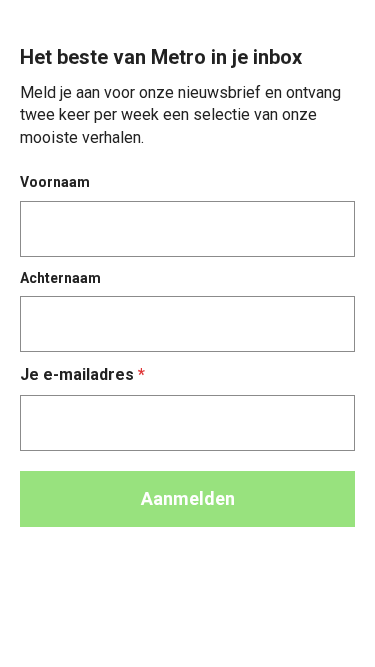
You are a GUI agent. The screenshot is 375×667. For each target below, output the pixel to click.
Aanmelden (188, 498)
